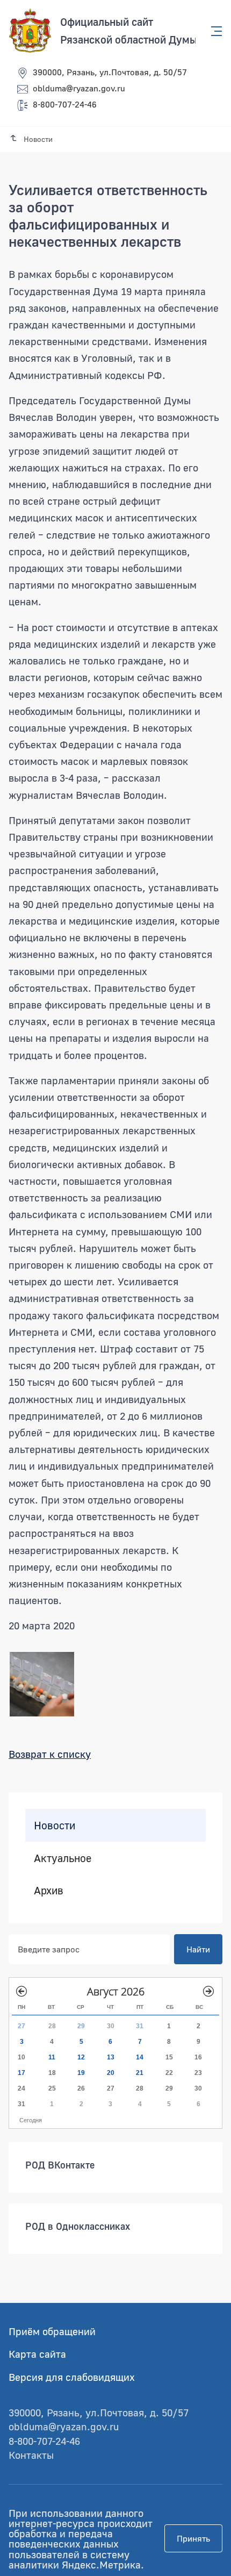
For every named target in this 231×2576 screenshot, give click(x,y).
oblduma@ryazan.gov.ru (79, 88)
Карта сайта (37, 2354)
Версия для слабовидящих (72, 2377)
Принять (193, 2538)
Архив (49, 1890)
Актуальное (63, 1857)
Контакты (31, 2455)
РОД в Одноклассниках (78, 2226)
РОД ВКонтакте (60, 2165)
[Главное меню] (213, 31)
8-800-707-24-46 (65, 104)
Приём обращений (52, 2331)
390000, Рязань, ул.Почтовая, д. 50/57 (110, 72)
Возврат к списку (50, 1754)
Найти (198, 1949)
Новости (55, 1825)
